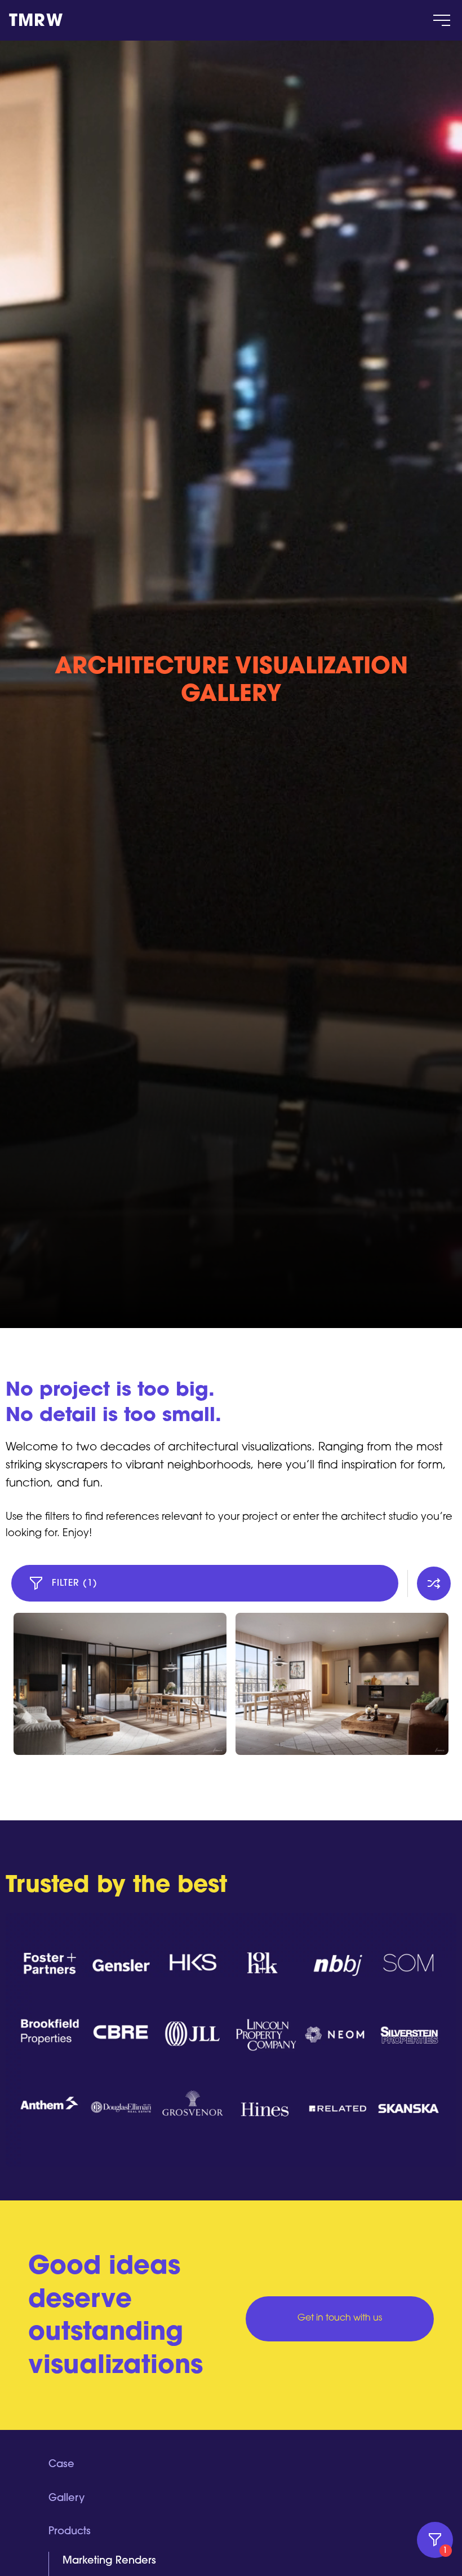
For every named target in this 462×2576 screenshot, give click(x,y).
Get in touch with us (340, 2318)
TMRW (36, 22)
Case (61, 2465)
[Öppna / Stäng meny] (442, 20)
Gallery (66, 2499)
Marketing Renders (109, 2561)
